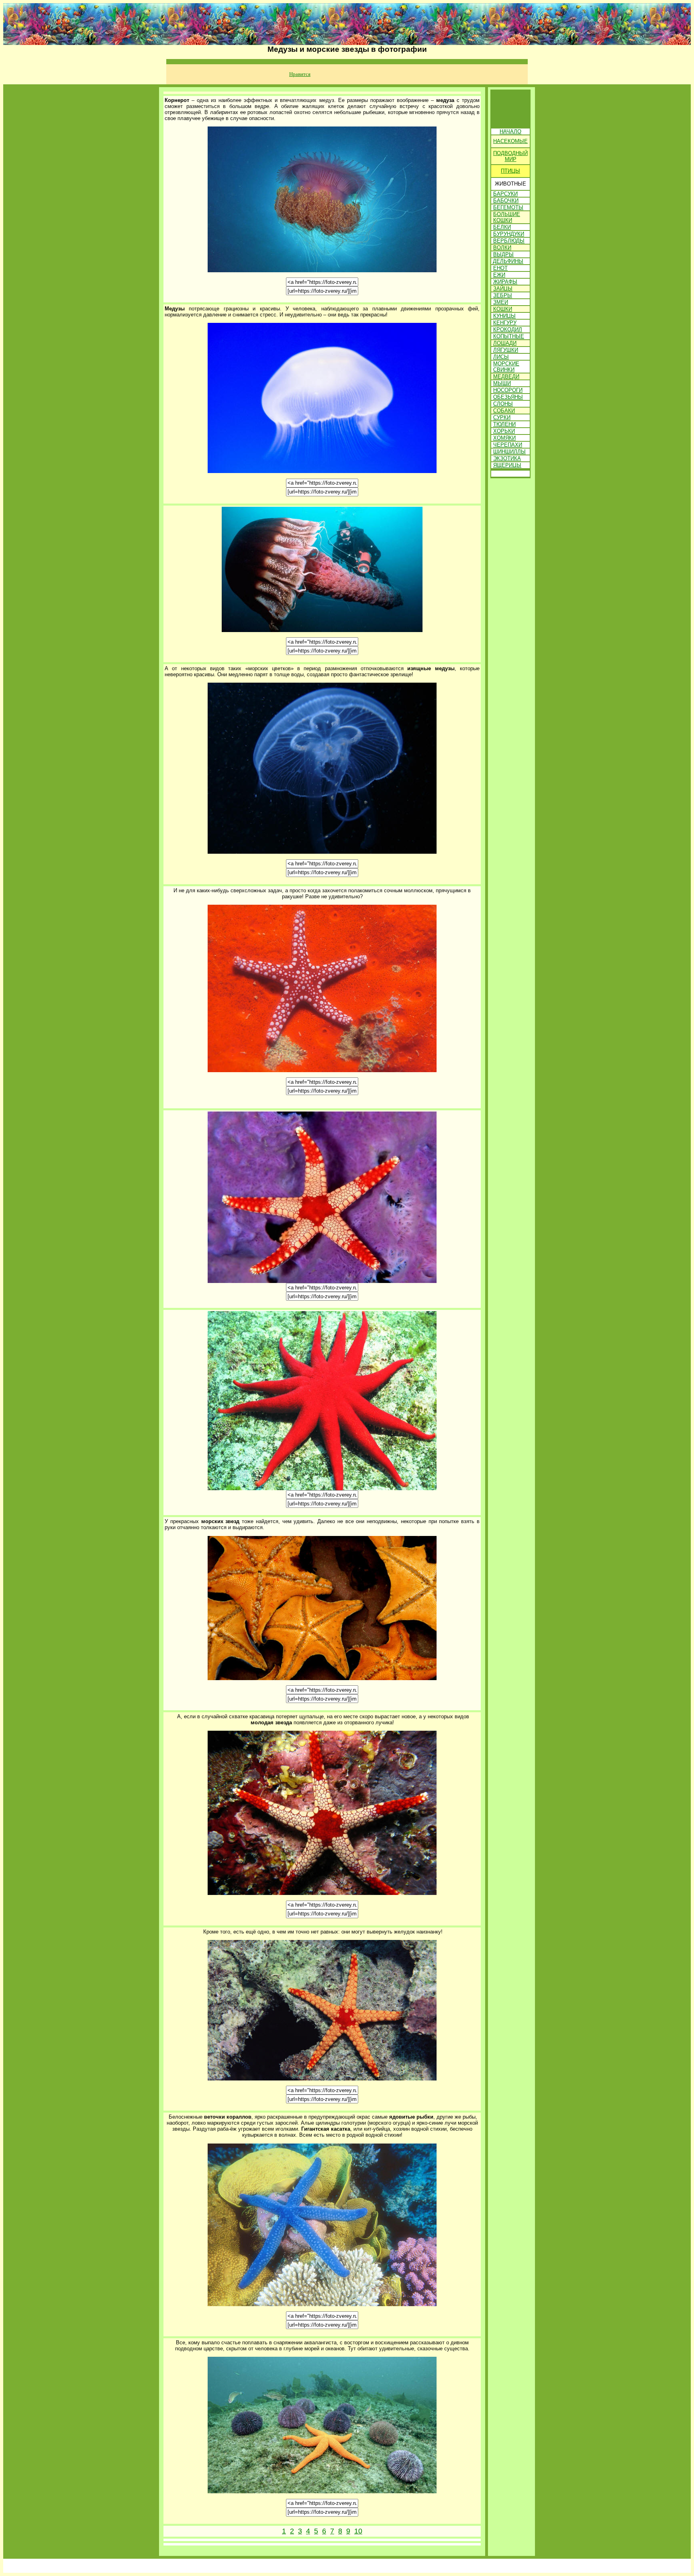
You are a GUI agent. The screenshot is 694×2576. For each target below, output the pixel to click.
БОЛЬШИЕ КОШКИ (507, 217)
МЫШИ (502, 383)
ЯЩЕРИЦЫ (507, 465)
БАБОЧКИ (506, 201)
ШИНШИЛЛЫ (509, 452)
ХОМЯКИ (504, 438)
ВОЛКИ (502, 248)
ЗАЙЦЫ (503, 289)
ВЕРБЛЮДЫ (509, 241)
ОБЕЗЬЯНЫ (508, 397)
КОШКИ (503, 309)
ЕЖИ (499, 275)
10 (358, 2531)
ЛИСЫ (501, 357)
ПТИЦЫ (510, 171)
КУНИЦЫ (504, 316)
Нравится (300, 74)
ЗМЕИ (501, 302)
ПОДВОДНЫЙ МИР (510, 156)
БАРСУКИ (505, 194)
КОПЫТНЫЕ (509, 336)
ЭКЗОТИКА (507, 458)
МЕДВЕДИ (506, 376)
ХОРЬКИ (504, 431)
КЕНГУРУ (505, 323)
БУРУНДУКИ (509, 234)
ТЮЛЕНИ (504, 424)
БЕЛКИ (502, 227)
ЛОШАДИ (505, 343)
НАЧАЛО (510, 132)
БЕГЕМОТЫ (508, 207)
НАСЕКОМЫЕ (510, 141)
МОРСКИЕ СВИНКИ (506, 367)
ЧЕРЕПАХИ (508, 445)
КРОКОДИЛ (508, 329)
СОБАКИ (504, 411)
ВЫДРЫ (503, 254)
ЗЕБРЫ (503, 295)
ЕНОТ (500, 268)
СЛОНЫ (503, 404)
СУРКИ (502, 417)
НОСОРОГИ (508, 390)
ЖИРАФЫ (505, 282)
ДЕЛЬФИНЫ (508, 261)
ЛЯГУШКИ (506, 350)
